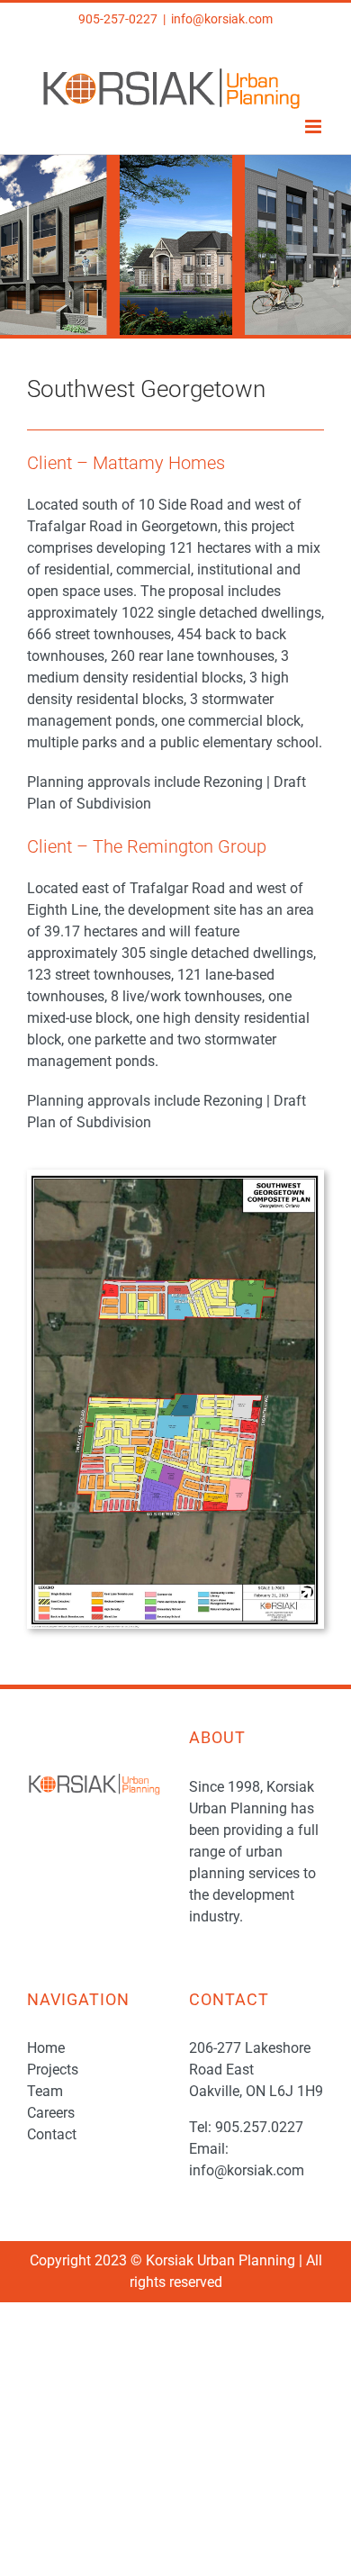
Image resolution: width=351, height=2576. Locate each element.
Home (46, 2048)
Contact (52, 2134)
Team (45, 2091)
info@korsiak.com (222, 19)
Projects (53, 2070)
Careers (51, 2113)
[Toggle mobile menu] (315, 127)
